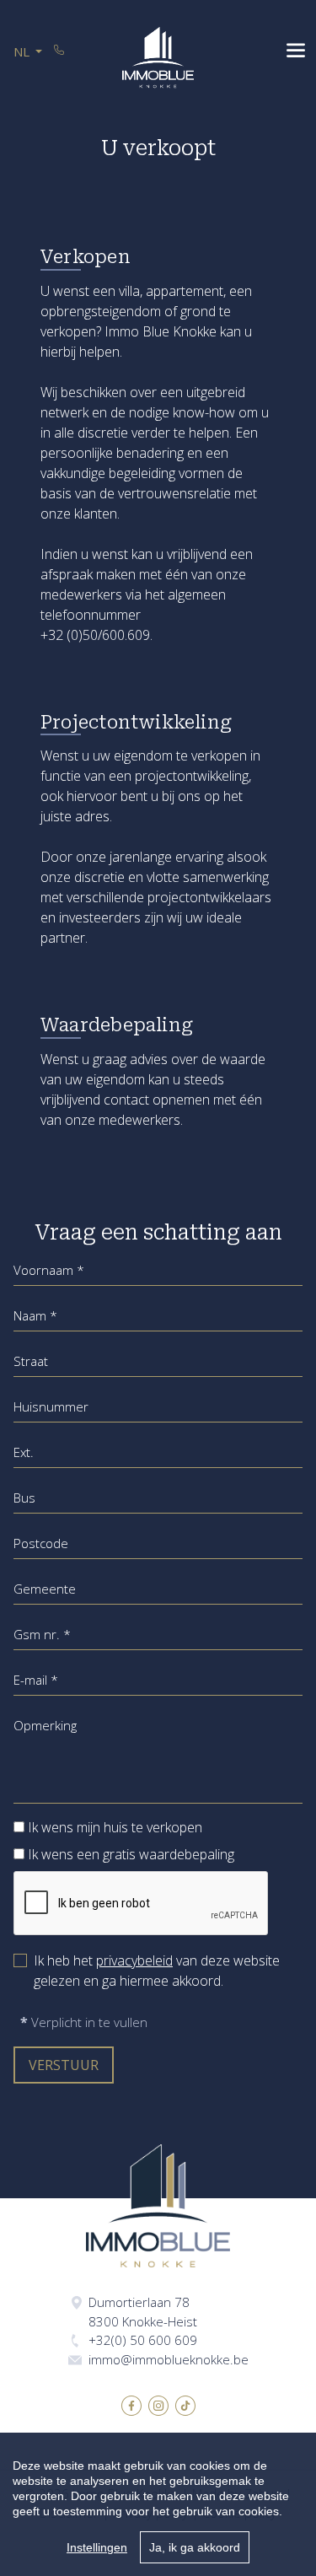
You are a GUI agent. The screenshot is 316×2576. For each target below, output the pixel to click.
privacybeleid (134, 1960)
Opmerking (45, 1725)
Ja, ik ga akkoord (195, 2547)
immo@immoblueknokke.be (169, 2359)
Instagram (158, 2406)
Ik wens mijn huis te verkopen (115, 1827)
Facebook (131, 2406)
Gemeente (45, 1589)
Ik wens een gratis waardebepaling (131, 1854)
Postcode (41, 1543)
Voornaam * (49, 1270)
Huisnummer (51, 1406)
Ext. (24, 1452)
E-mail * (36, 1680)
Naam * (35, 1315)
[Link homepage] (158, 57)
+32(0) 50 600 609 (143, 2340)
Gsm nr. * (42, 1634)
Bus (24, 1498)
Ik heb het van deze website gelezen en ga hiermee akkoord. (157, 1971)
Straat (31, 1361)
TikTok (185, 2406)
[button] (28, 52)
